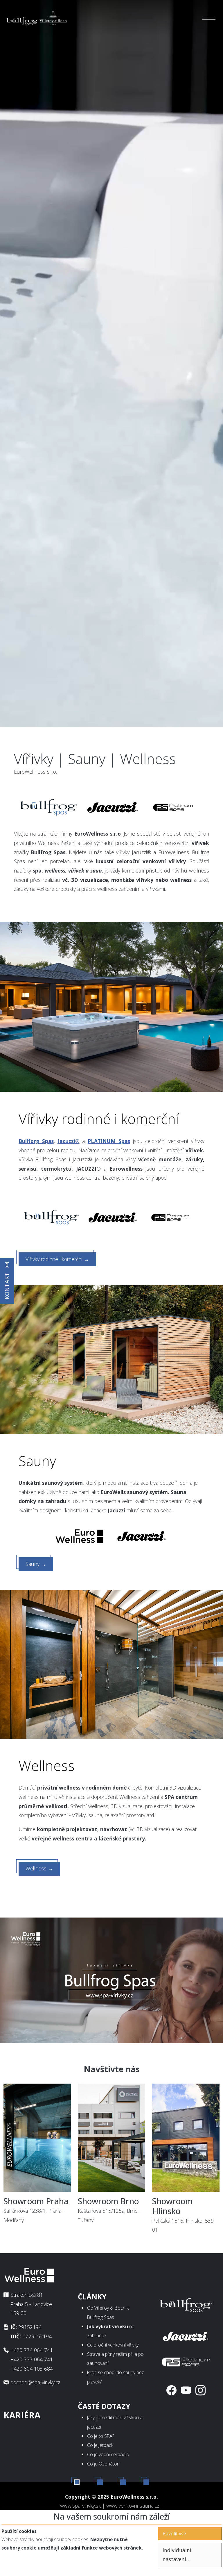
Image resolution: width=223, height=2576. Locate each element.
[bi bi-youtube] (186, 2390)
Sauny (36, 1564)
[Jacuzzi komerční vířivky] (186, 2335)
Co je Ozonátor (103, 2464)
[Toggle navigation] (209, 18)
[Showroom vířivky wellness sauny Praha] (37, 2139)
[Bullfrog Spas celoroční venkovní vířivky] (51, 1217)
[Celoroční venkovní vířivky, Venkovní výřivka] (186, 2304)
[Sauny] (111, 1359)
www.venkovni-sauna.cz (133, 2506)
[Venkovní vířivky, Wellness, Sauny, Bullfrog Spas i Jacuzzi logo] (37, 18)
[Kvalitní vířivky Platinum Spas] (173, 807)
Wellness (39, 1868)
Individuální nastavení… (177, 2555)
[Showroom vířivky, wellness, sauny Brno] (111, 2139)
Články (92, 2297)
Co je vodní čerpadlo (108, 2454)
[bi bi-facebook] (171, 2390)
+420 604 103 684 (32, 2369)
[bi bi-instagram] (200, 2390)
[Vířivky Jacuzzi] (113, 1217)
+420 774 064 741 (32, 2350)
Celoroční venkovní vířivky (113, 2345)
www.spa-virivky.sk (80, 2506)
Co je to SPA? (101, 2436)
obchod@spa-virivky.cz (35, 2382)
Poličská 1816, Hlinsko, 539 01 (183, 2215)
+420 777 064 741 (32, 2359)
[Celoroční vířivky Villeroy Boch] (49, 807)
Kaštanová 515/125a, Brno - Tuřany (109, 2210)
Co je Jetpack (100, 2445)
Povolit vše (174, 2534)
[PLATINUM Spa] (186, 2361)
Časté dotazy (104, 2406)
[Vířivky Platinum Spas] (170, 1217)
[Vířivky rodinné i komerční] (111, 1006)
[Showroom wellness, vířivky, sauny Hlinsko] (186, 2139)
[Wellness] (111, 1664)
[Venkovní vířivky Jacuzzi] (113, 807)
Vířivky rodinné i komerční (57, 1259)
